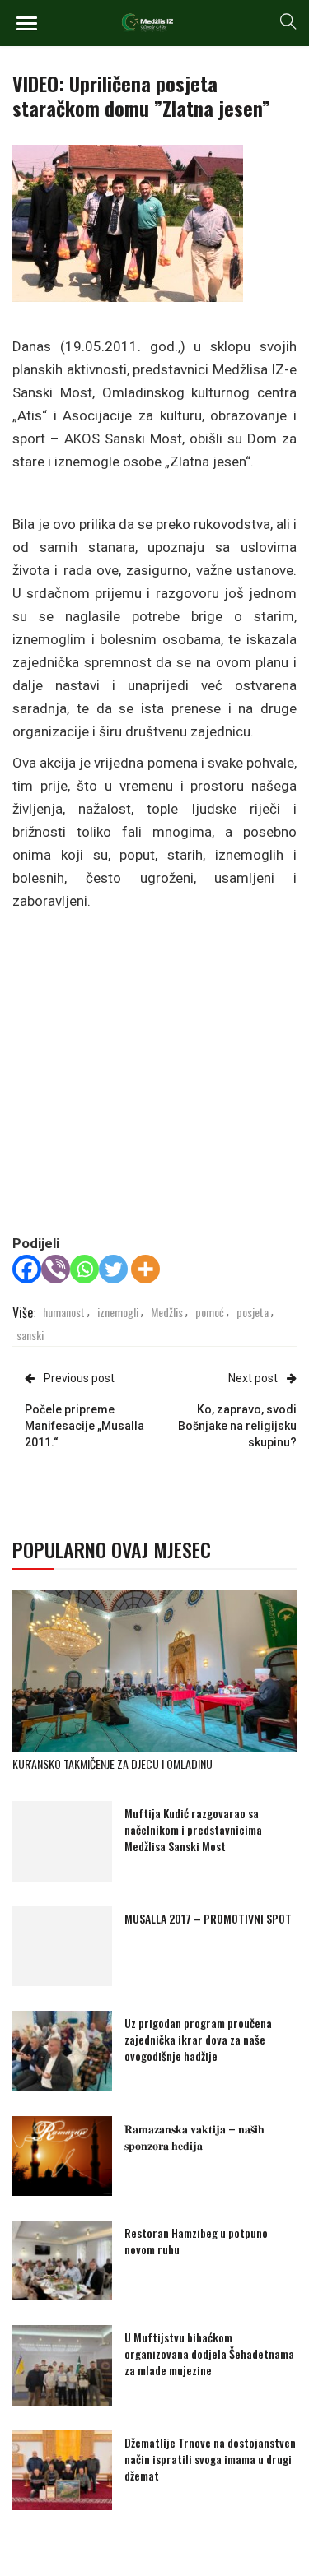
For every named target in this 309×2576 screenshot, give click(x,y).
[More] (145, 1269)
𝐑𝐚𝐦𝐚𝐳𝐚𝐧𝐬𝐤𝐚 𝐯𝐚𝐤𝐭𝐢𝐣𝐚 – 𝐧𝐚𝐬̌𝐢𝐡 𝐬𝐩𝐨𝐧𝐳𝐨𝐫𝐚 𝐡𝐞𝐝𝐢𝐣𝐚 (194, 2136)
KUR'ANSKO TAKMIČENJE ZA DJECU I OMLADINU (112, 1764)
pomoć (210, 1312)
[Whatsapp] (84, 1269)
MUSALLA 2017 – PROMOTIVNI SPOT (208, 1918)
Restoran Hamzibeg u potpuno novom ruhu (196, 2241)
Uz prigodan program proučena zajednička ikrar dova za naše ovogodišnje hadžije (198, 2039)
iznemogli (118, 1312)
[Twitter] (113, 1269)
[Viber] (56, 1269)
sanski (30, 1335)
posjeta (253, 1312)
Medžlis (167, 1312)
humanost (64, 1312)
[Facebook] (27, 1269)
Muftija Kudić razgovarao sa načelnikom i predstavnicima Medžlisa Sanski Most (193, 1829)
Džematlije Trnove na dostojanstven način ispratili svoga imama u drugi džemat (210, 2459)
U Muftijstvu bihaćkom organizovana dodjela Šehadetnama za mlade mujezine (209, 2353)
